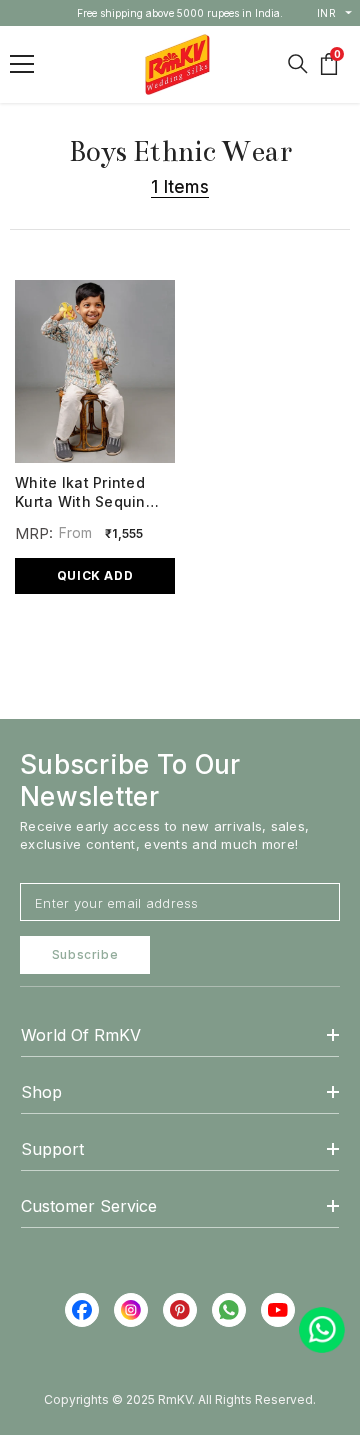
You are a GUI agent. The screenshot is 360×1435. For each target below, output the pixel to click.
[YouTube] (278, 1310)
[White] (63, 623)
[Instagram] (131, 1310)
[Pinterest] (180, 1310)
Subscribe (85, 954)
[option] (180, 13)
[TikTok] (229, 1310)
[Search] (298, 64)
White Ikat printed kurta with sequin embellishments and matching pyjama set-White (88, 493)
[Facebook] (82, 1310)
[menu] (22, 64)
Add (75, 680)
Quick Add (95, 575)
